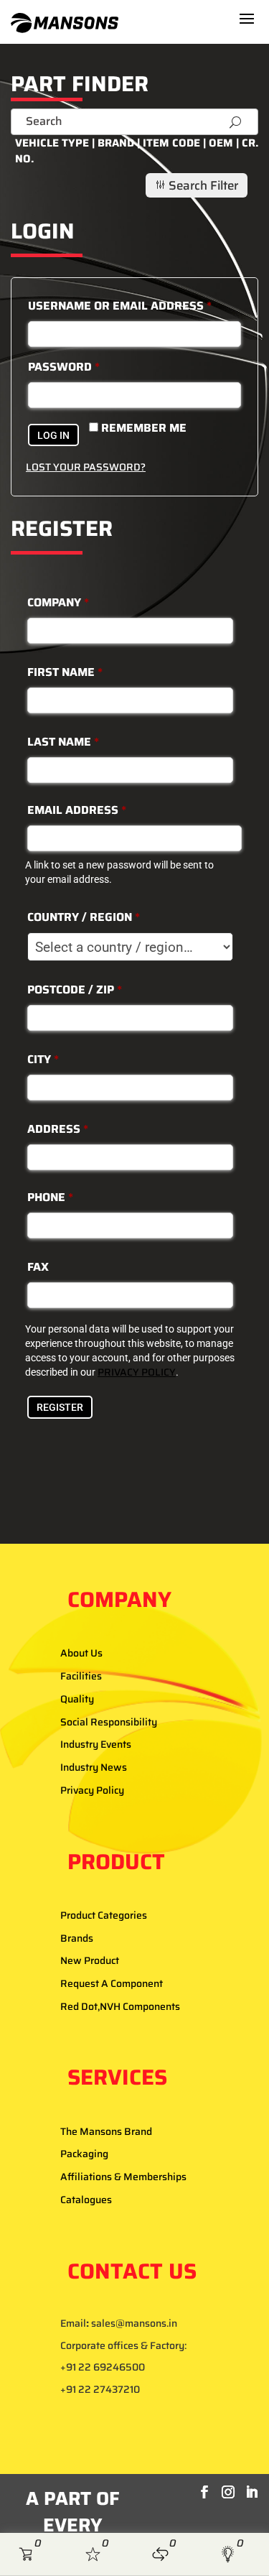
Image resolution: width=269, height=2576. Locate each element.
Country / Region (84, 917)
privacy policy (137, 1372)
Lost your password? (86, 467)
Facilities (81, 1676)
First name (65, 672)
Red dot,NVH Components (120, 2006)
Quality (77, 1699)
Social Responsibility (109, 1722)
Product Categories (104, 1915)
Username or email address (120, 306)
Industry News (94, 1767)
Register (60, 1407)
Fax (38, 1267)
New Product (90, 1960)
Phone (50, 1197)
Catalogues (86, 2200)
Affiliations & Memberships (123, 2177)
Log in (53, 435)
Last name (63, 742)
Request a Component (112, 1983)
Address (58, 1129)
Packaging (84, 2154)
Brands (77, 1938)
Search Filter (196, 185)
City (43, 1059)
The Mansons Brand (106, 2131)
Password (64, 367)
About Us (81, 1653)
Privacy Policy (92, 1790)
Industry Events (96, 1744)
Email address (77, 810)
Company (58, 602)
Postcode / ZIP (75, 990)
